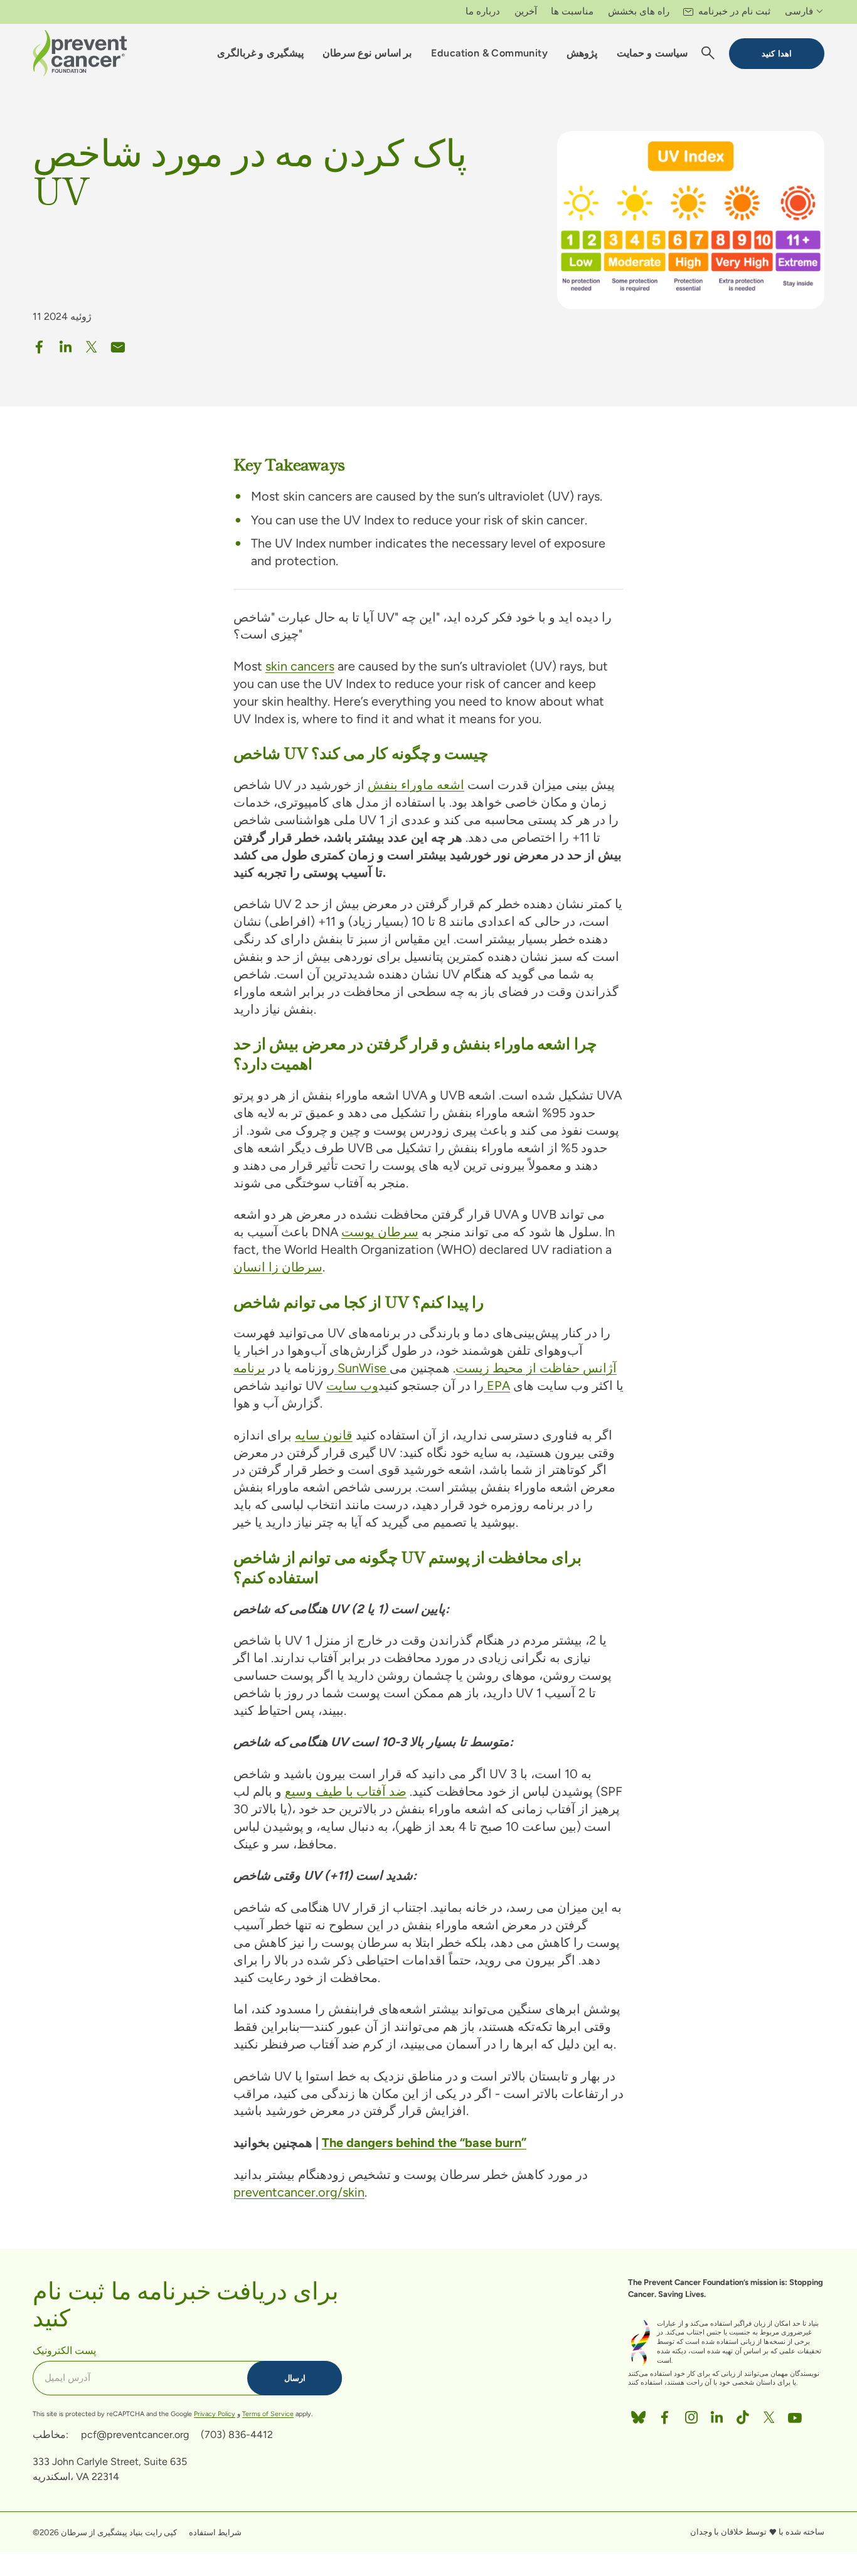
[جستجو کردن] (708, 54)
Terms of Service (268, 2414)
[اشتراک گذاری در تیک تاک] (743, 2415)
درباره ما (483, 11)
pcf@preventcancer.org (135, 2435)
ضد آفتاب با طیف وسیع (346, 1791)
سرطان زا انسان (278, 1267)
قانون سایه (324, 1435)
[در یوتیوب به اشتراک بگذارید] (795, 2415)
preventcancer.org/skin (299, 2192)
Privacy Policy (215, 2414)
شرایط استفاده (215, 2532)
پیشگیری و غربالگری (260, 53)
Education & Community (489, 53)
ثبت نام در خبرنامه (734, 11)
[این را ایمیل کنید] (118, 344)
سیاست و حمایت (652, 53)
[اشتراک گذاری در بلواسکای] (638, 2415)
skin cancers (300, 666)
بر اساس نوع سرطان (367, 53)
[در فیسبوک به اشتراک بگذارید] (40, 344)
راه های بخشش (639, 11)
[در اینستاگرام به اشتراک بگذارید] (691, 2415)
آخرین (526, 11)
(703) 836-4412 (237, 2435)
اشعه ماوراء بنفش (416, 785)
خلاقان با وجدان (717, 2531)
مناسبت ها (572, 11)
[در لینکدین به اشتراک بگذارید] (66, 344)
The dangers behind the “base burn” (424, 2143)
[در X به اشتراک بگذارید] (92, 344)
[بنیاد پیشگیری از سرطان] (80, 53)
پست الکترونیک (64, 2350)
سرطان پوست (380, 1232)
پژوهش (582, 53)
